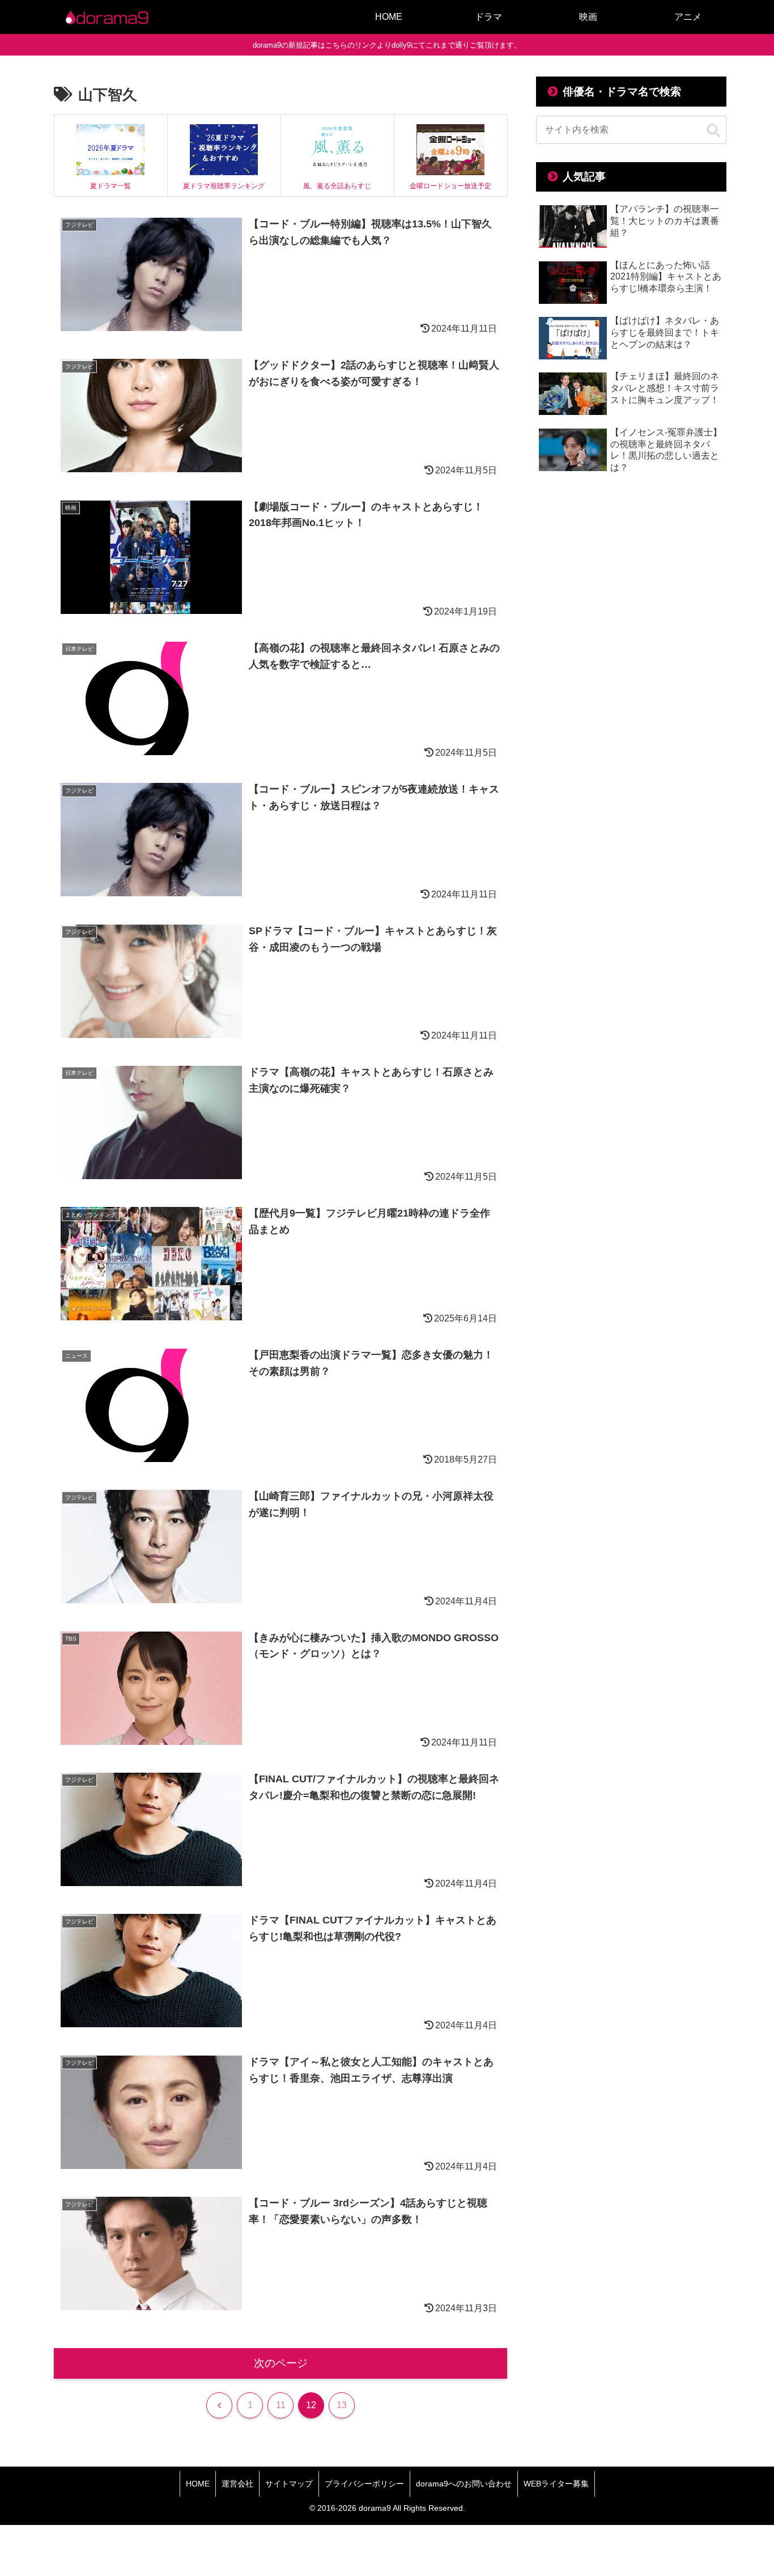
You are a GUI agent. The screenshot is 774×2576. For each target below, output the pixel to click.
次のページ (281, 2363)
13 (342, 2405)
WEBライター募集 (556, 2484)
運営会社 (237, 2484)
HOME (198, 2484)
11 (281, 2405)
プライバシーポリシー (364, 2484)
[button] (713, 131)
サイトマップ (289, 2484)
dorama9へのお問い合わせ (464, 2484)
